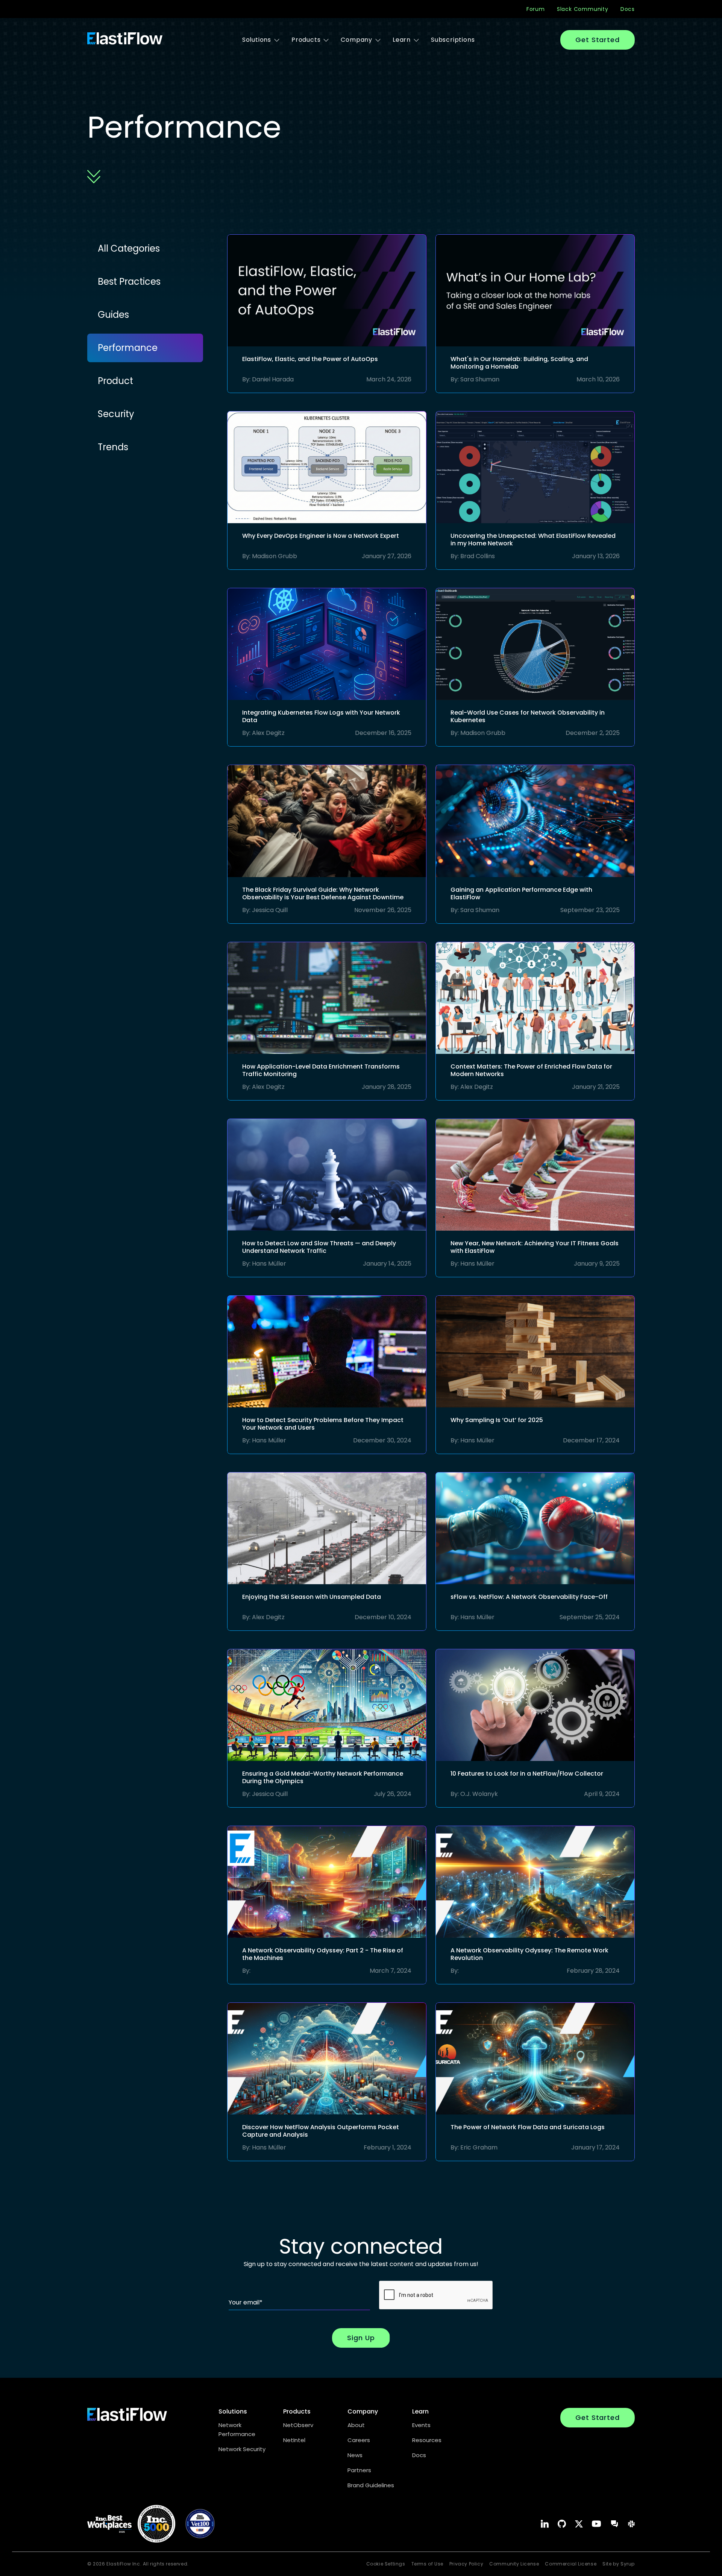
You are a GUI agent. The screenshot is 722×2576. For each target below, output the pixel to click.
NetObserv (298, 2425)
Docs (628, 9)
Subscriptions (453, 40)
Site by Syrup (619, 2564)
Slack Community (583, 9)
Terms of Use (427, 2564)
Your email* (246, 2302)
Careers (359, 2440)
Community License (514, 2564)
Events (421, 2425)
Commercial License (571, 2564)
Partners (359, 2470)
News (355, 2455)
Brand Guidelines (371, 2485)
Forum (536, 9)
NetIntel (294, 2440)
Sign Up (361, 2338)
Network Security (242, 2449)
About (356, 2425)
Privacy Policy (466, 2564)
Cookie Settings (386, 2564)
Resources (427, 2440)
